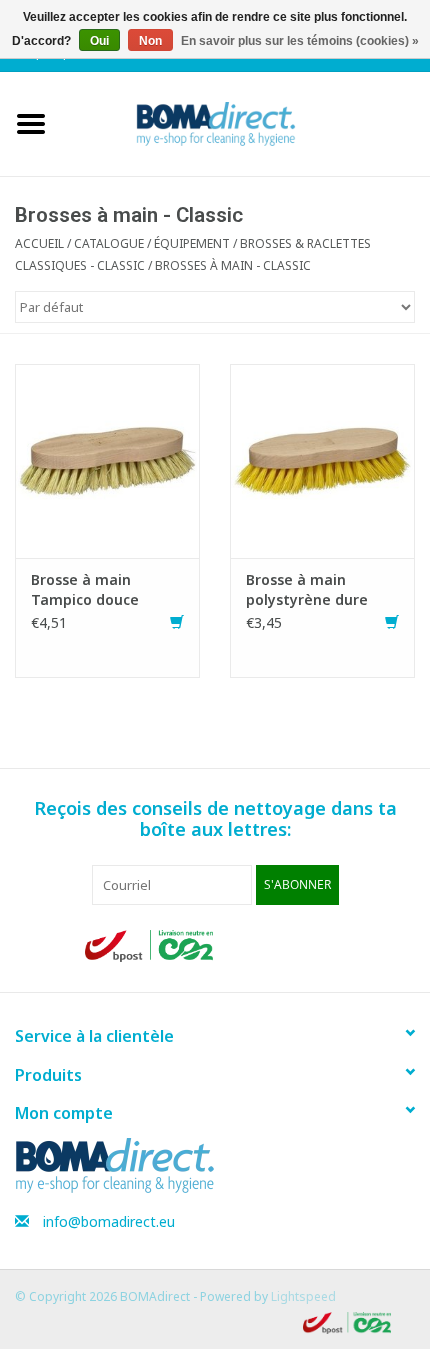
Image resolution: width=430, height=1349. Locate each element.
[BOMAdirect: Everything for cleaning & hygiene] (246, 122)
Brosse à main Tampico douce (85, 589)
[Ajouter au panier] (177, 622)
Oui (99, 41)
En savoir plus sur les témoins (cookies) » (300, 41)
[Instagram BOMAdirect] (329, 946)
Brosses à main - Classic (233, 265)
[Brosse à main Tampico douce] (107, 459)
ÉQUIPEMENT (192, 243)
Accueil (39, 243)
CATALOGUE (109, 243)
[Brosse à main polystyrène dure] (322, 459)
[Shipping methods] (151, 944)
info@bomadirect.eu (109, 1221)
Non (150, 41)
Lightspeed (303, 1296)
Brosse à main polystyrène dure (307, 589)
